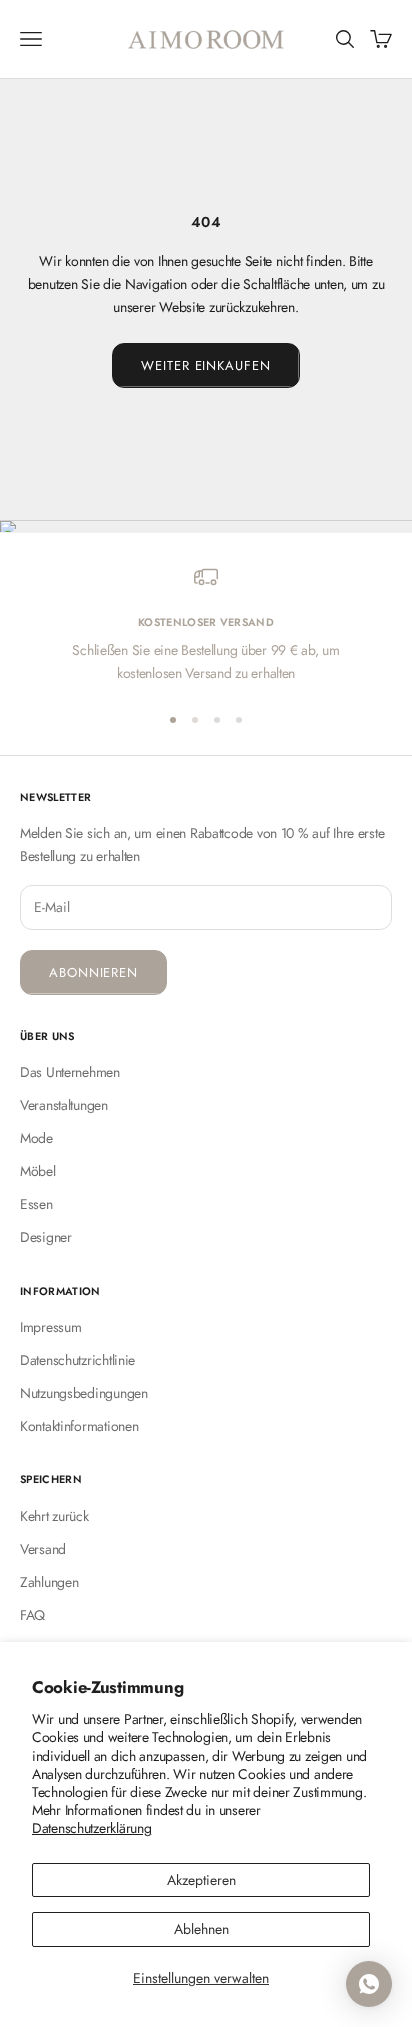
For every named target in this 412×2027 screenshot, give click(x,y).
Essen (36, 1204)
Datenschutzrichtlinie (77, 1360)
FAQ (32, 1615)
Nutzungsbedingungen (84, 1393)
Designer (46, 1237)
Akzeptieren (201, 1880)
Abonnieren (93, 972)
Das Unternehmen (70, 1072)
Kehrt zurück (54, 1516)
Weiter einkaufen (206, 365)
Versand (43, 1549)
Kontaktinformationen (79, 1426)
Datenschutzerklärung (91, 1828)
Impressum (50, 1327)
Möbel (38, 1171)
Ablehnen (201, 1929)
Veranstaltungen (64, 1105)
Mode (36, 1138)
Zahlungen (49, 1582)
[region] (206, 625)
